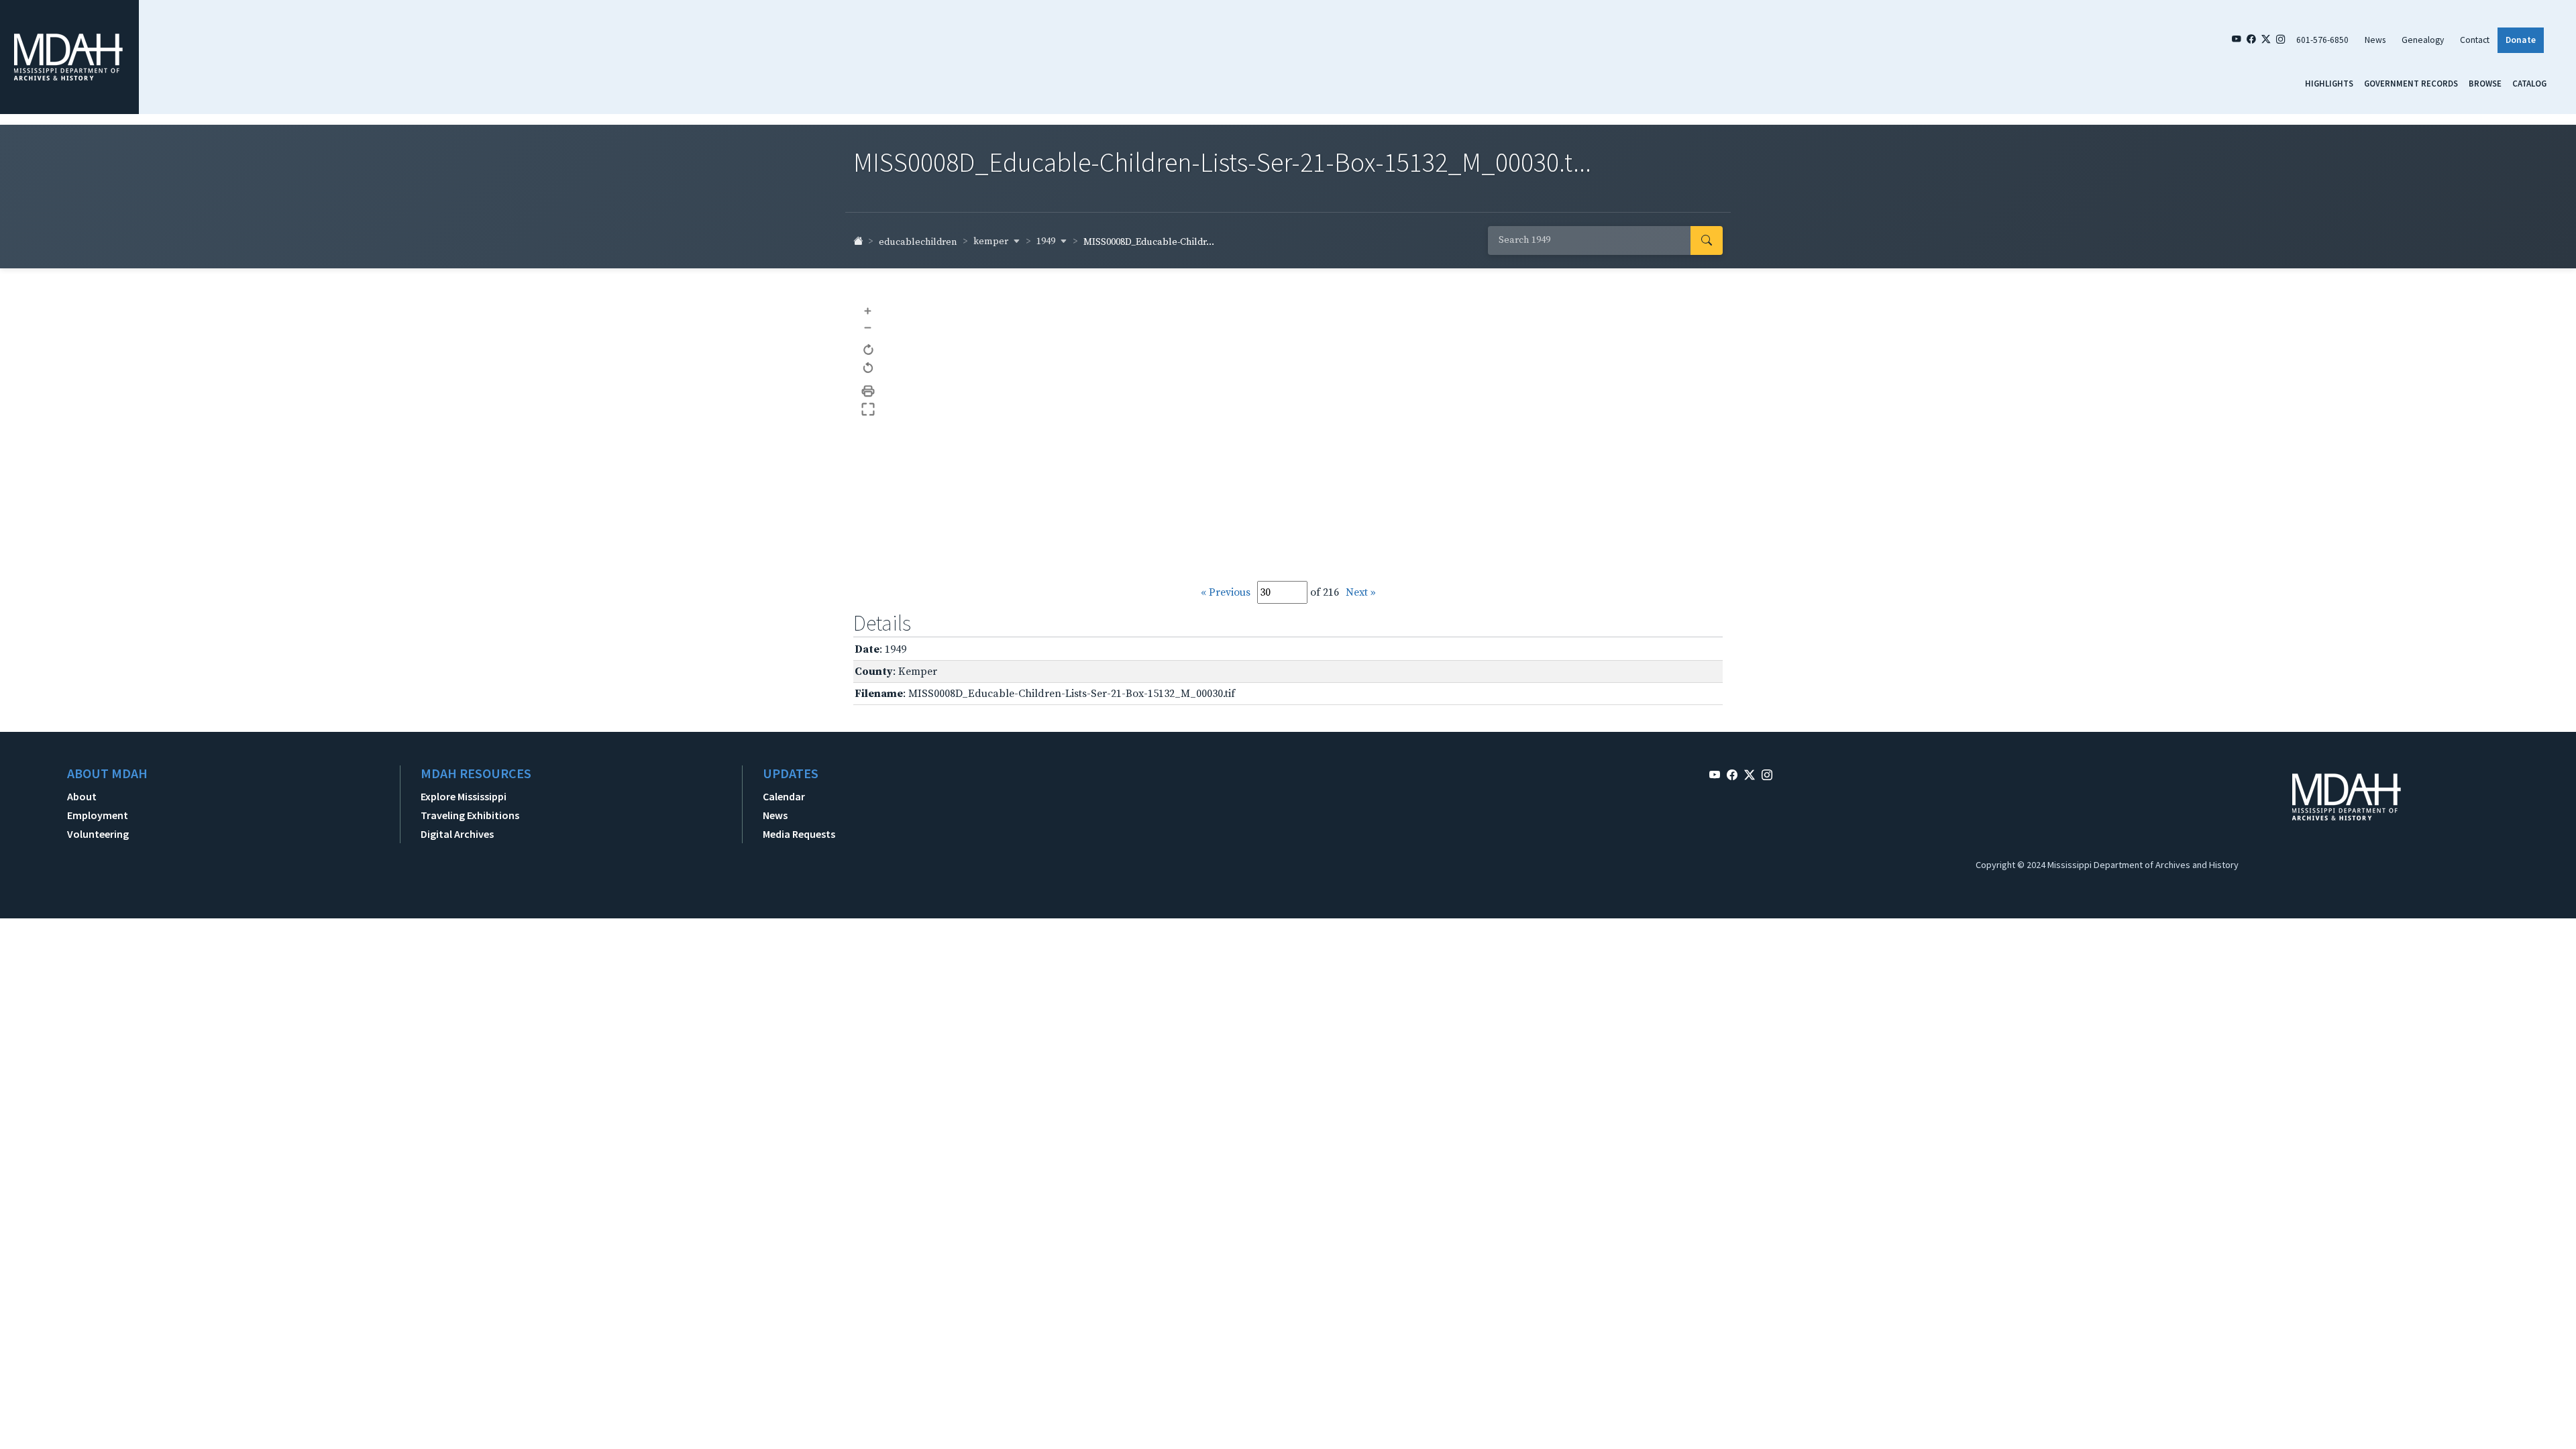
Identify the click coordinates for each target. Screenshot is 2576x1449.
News (2375, 40)
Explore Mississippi (464, 796)
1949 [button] (1047, 241)
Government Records (2411, 83)
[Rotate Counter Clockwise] (868, 369)
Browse (2485, 83)
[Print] (868, 391)
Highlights (2329, 83)
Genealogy (2423, 40)
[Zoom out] (868, 328)
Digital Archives (457, 834)
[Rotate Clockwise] (868, 351)
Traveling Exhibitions (470, 815)
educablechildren (918, 242)
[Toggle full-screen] (868, 410)
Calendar (784, 796)
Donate (2521, 40)
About (82, 796)
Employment (98, 815)
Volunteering (98, 834)
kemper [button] (992, 241)
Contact (2475, 40)
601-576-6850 (2322, 40)
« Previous (1226, 592)
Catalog (2529, 83)
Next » (1361, 592)
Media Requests (799, 834)
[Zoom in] (868, 310)
